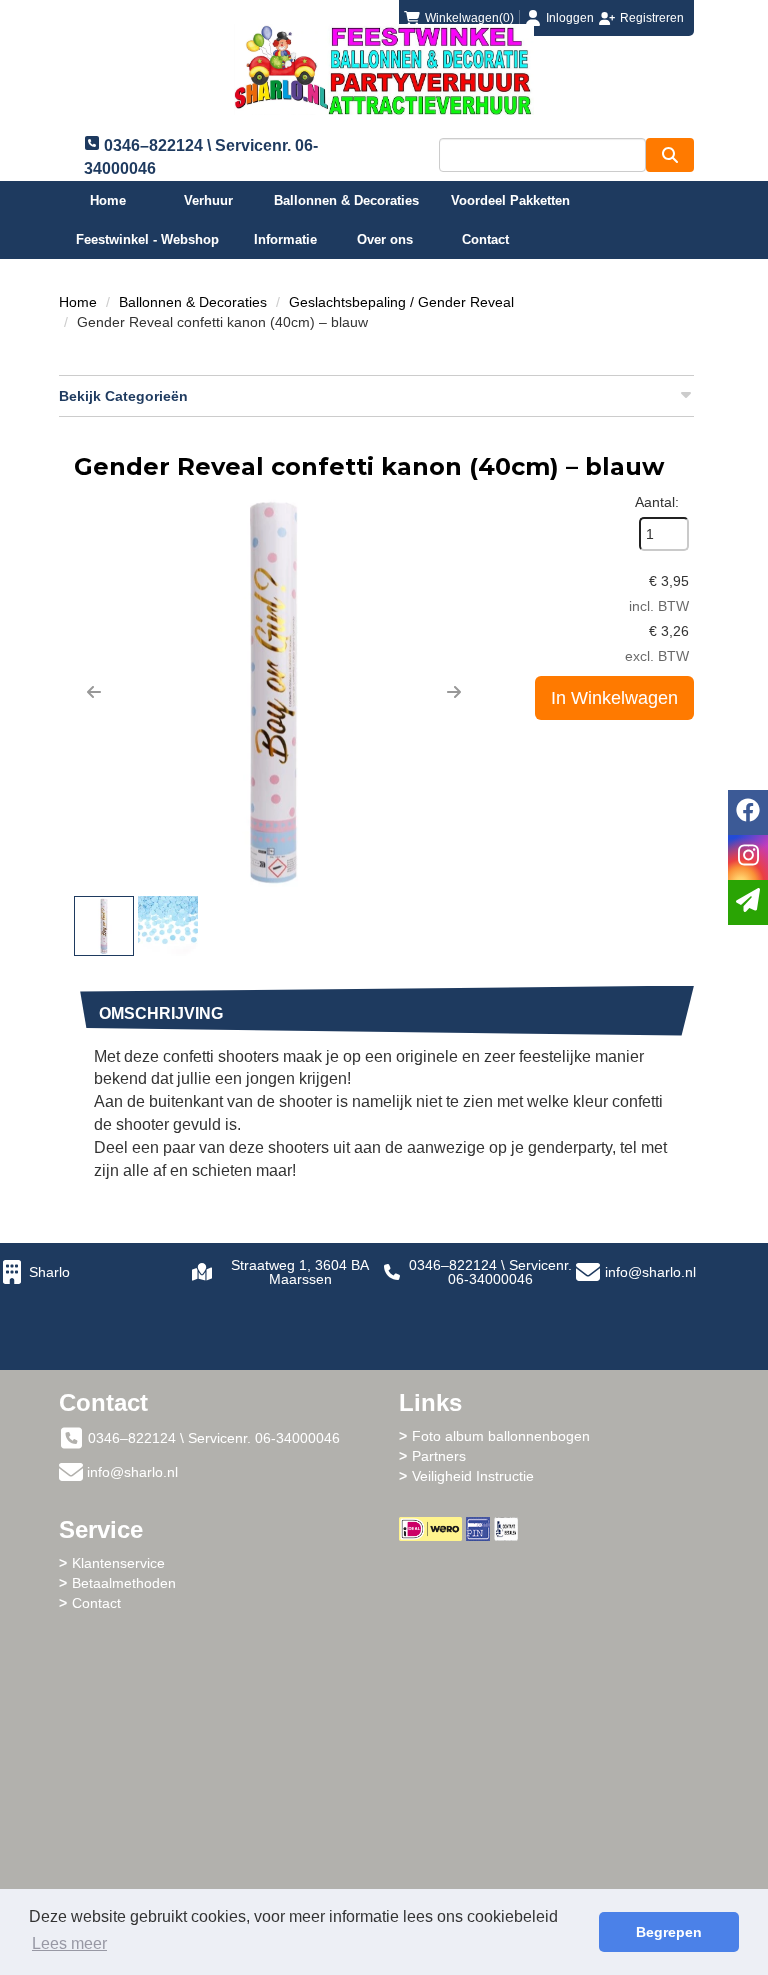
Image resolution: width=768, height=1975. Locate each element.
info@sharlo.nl (650, 1272)
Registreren (652, 18)
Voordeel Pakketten (510, 200)
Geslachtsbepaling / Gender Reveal (401, 302)
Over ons (385, 239)
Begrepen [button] (669, 1932)
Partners (439, 1456)
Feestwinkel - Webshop (147, 239)
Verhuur (208, 200)
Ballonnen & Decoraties (346, 200)
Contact (485, 239)
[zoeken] (670, 155)
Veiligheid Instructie (473, 1476)
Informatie (285, 239)
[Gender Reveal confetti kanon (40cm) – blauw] (274, 692)
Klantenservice (118, 1563)
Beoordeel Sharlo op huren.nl (554, 1651)
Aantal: (657, 502)
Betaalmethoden (124, 1583)
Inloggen (570, 18)
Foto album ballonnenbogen (501, 1436)
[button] (94, 692)
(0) (469, 18)
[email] (748, 902)
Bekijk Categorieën (123, 396)
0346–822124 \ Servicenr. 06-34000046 (490, 1272)
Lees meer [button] (69, 1943)
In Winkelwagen (614, 698)
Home (108, 200)
